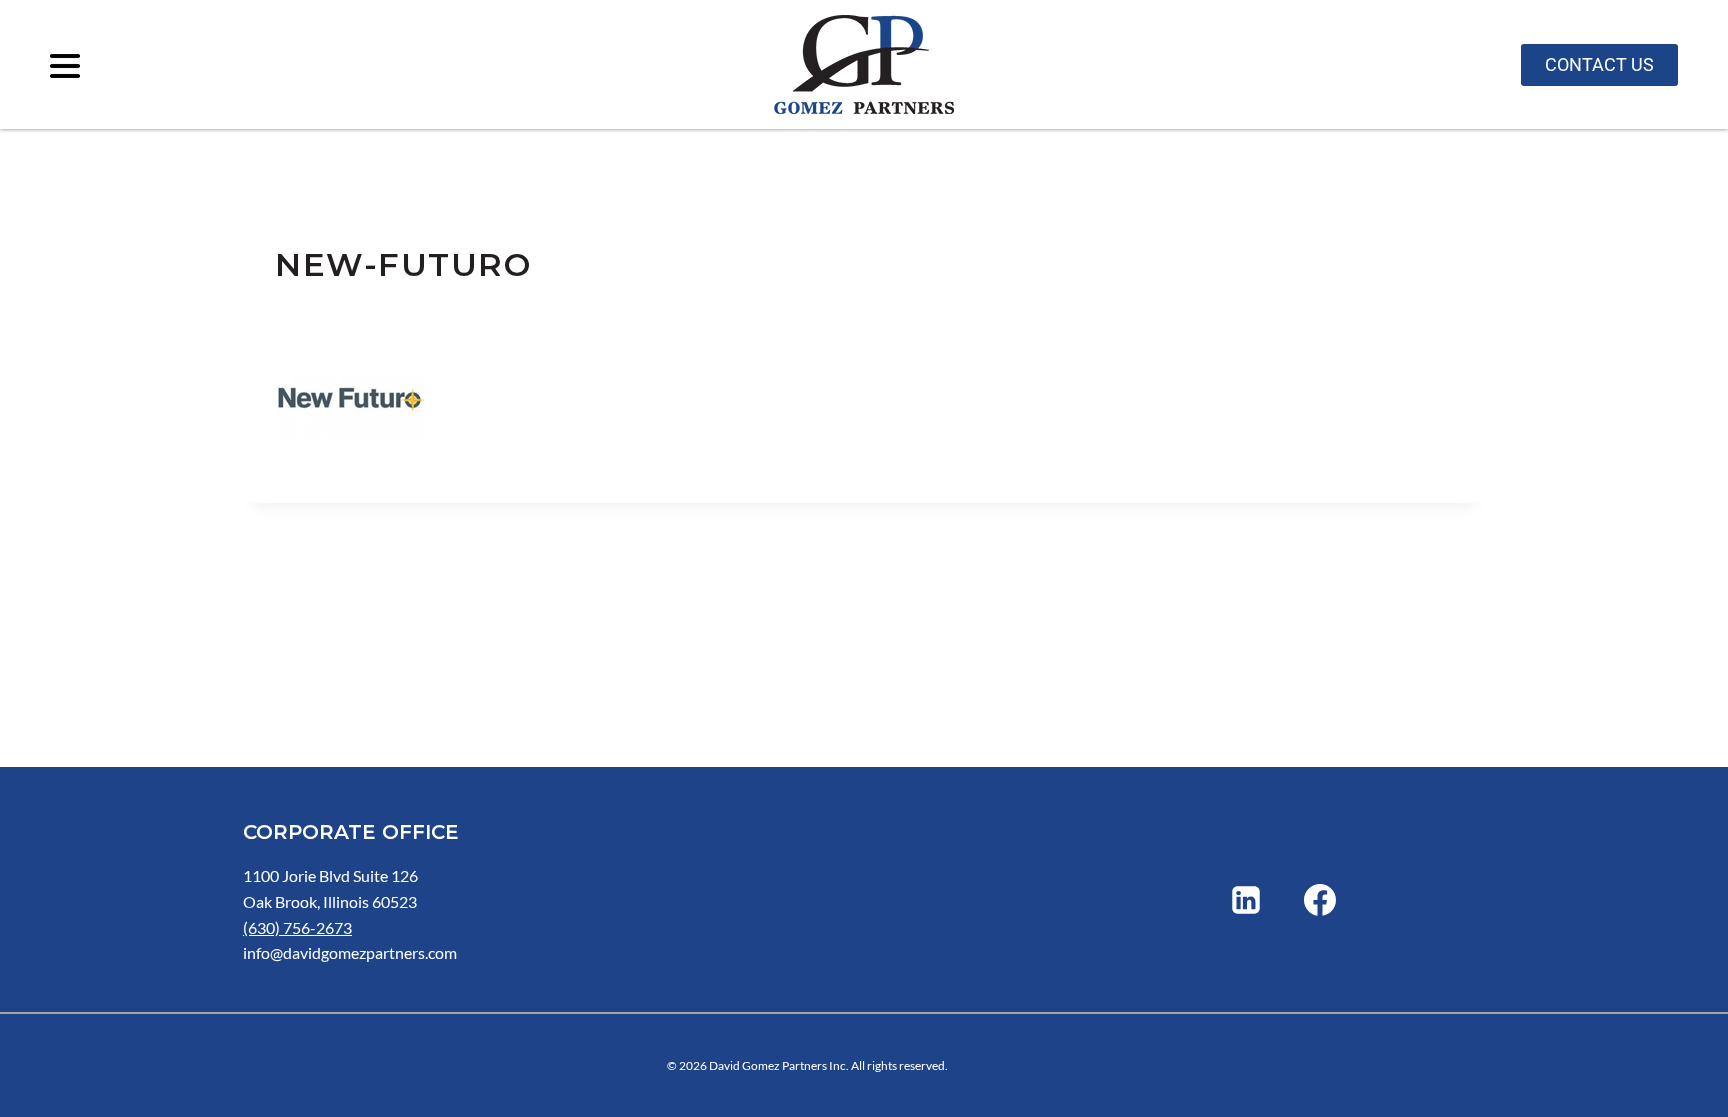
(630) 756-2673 (297, 927)
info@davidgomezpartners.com (350, 952)
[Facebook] (1320, 900)
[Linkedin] (1246, 900)
